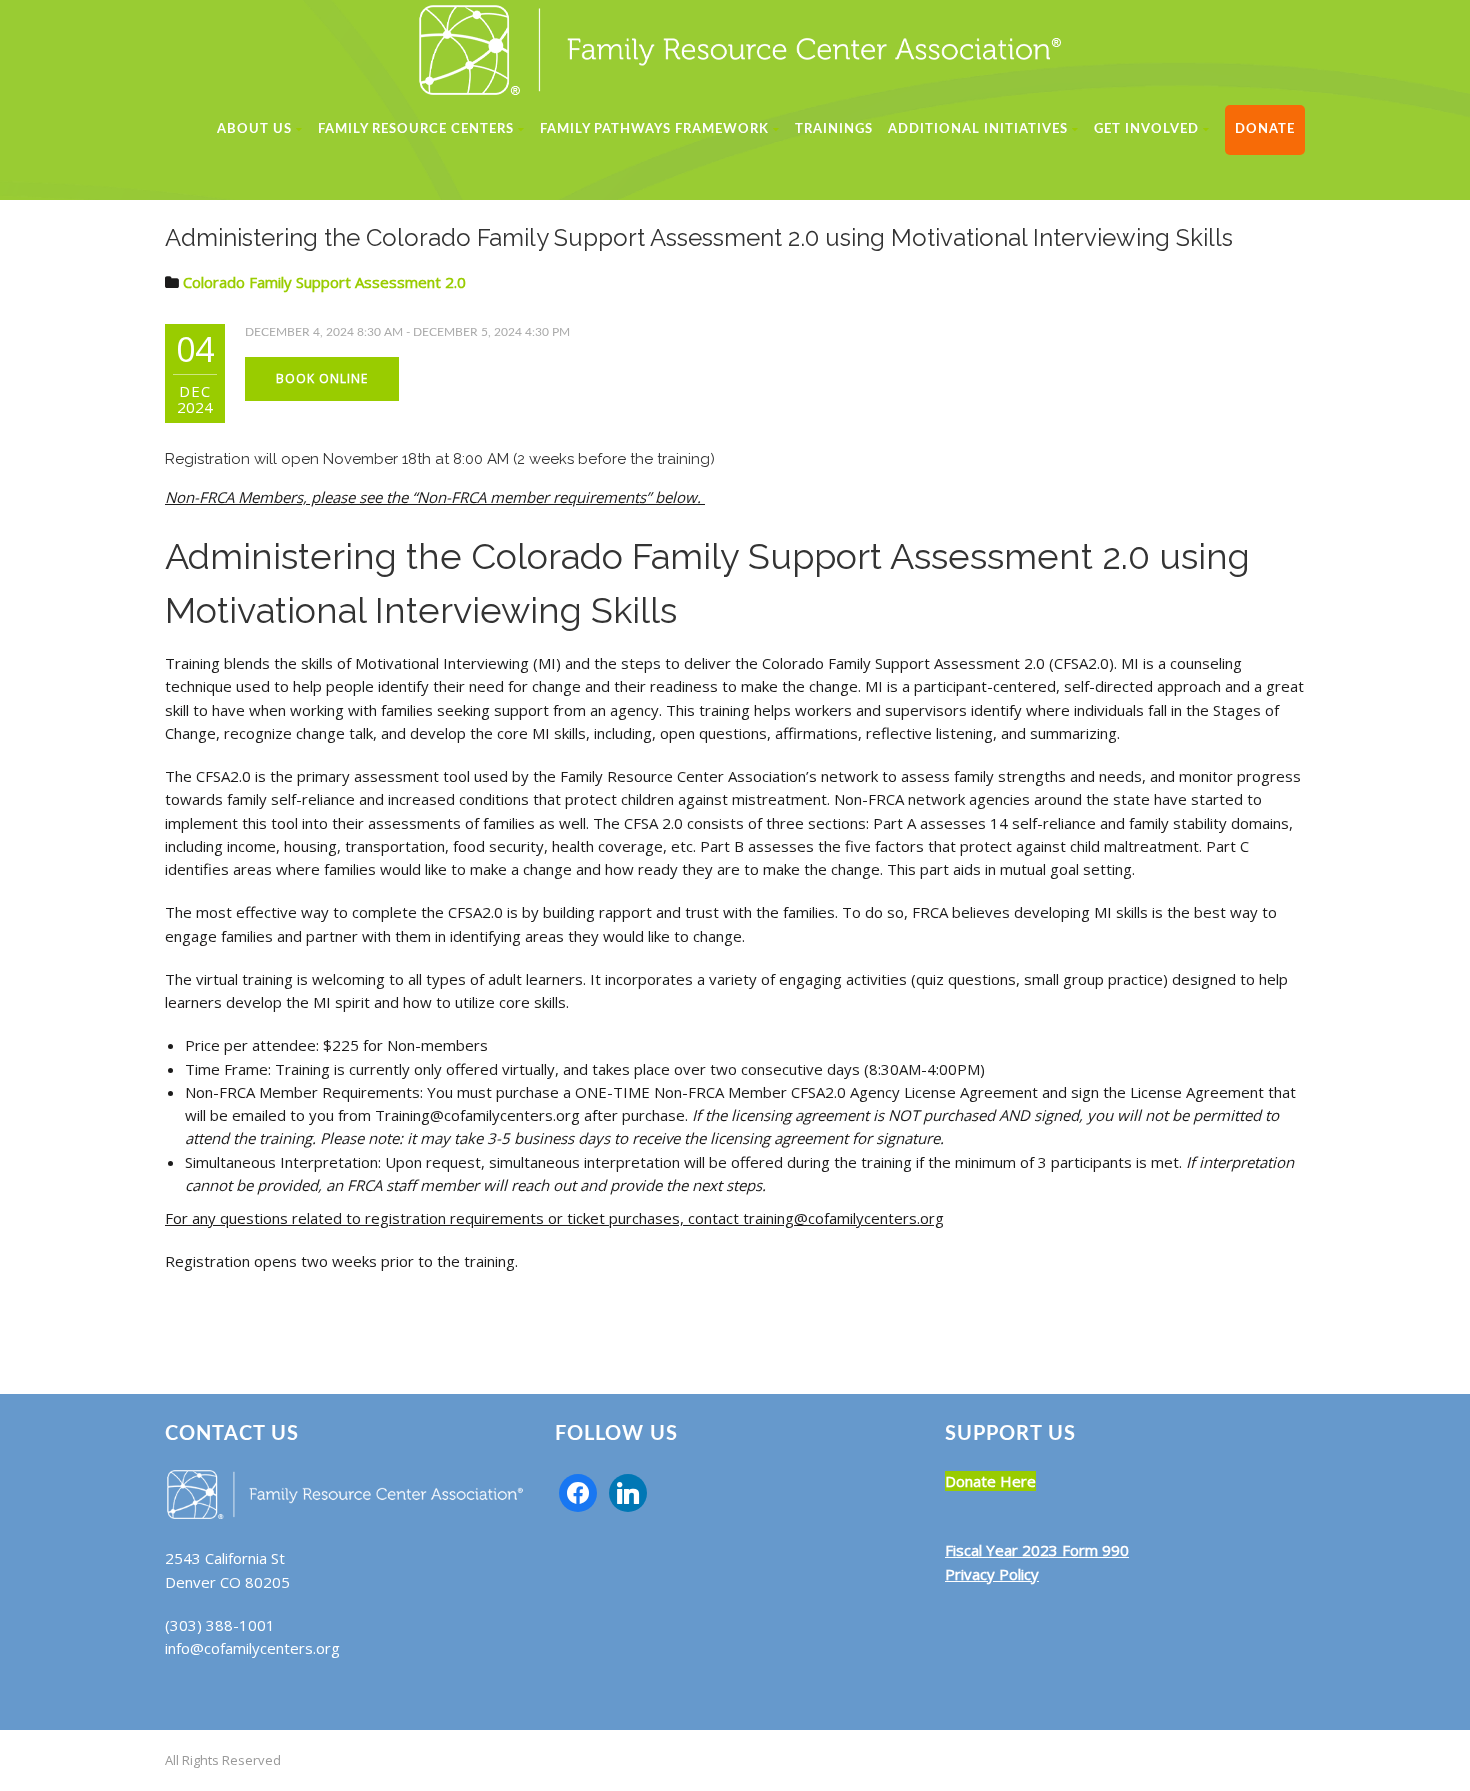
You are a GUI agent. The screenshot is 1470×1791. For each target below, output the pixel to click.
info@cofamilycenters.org (252, 1648)
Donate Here (990, 1481)
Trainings (834, 129)
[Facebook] (578, 1491)
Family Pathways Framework (654, 129)
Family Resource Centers (416, 129)
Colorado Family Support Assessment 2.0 (324, 282)
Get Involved (1146, 129)
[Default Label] (628, 1491)
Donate (1265, 129)
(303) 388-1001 (220, 1625)
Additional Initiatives (978, 129)
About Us (254, 129)
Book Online (322, 378)
